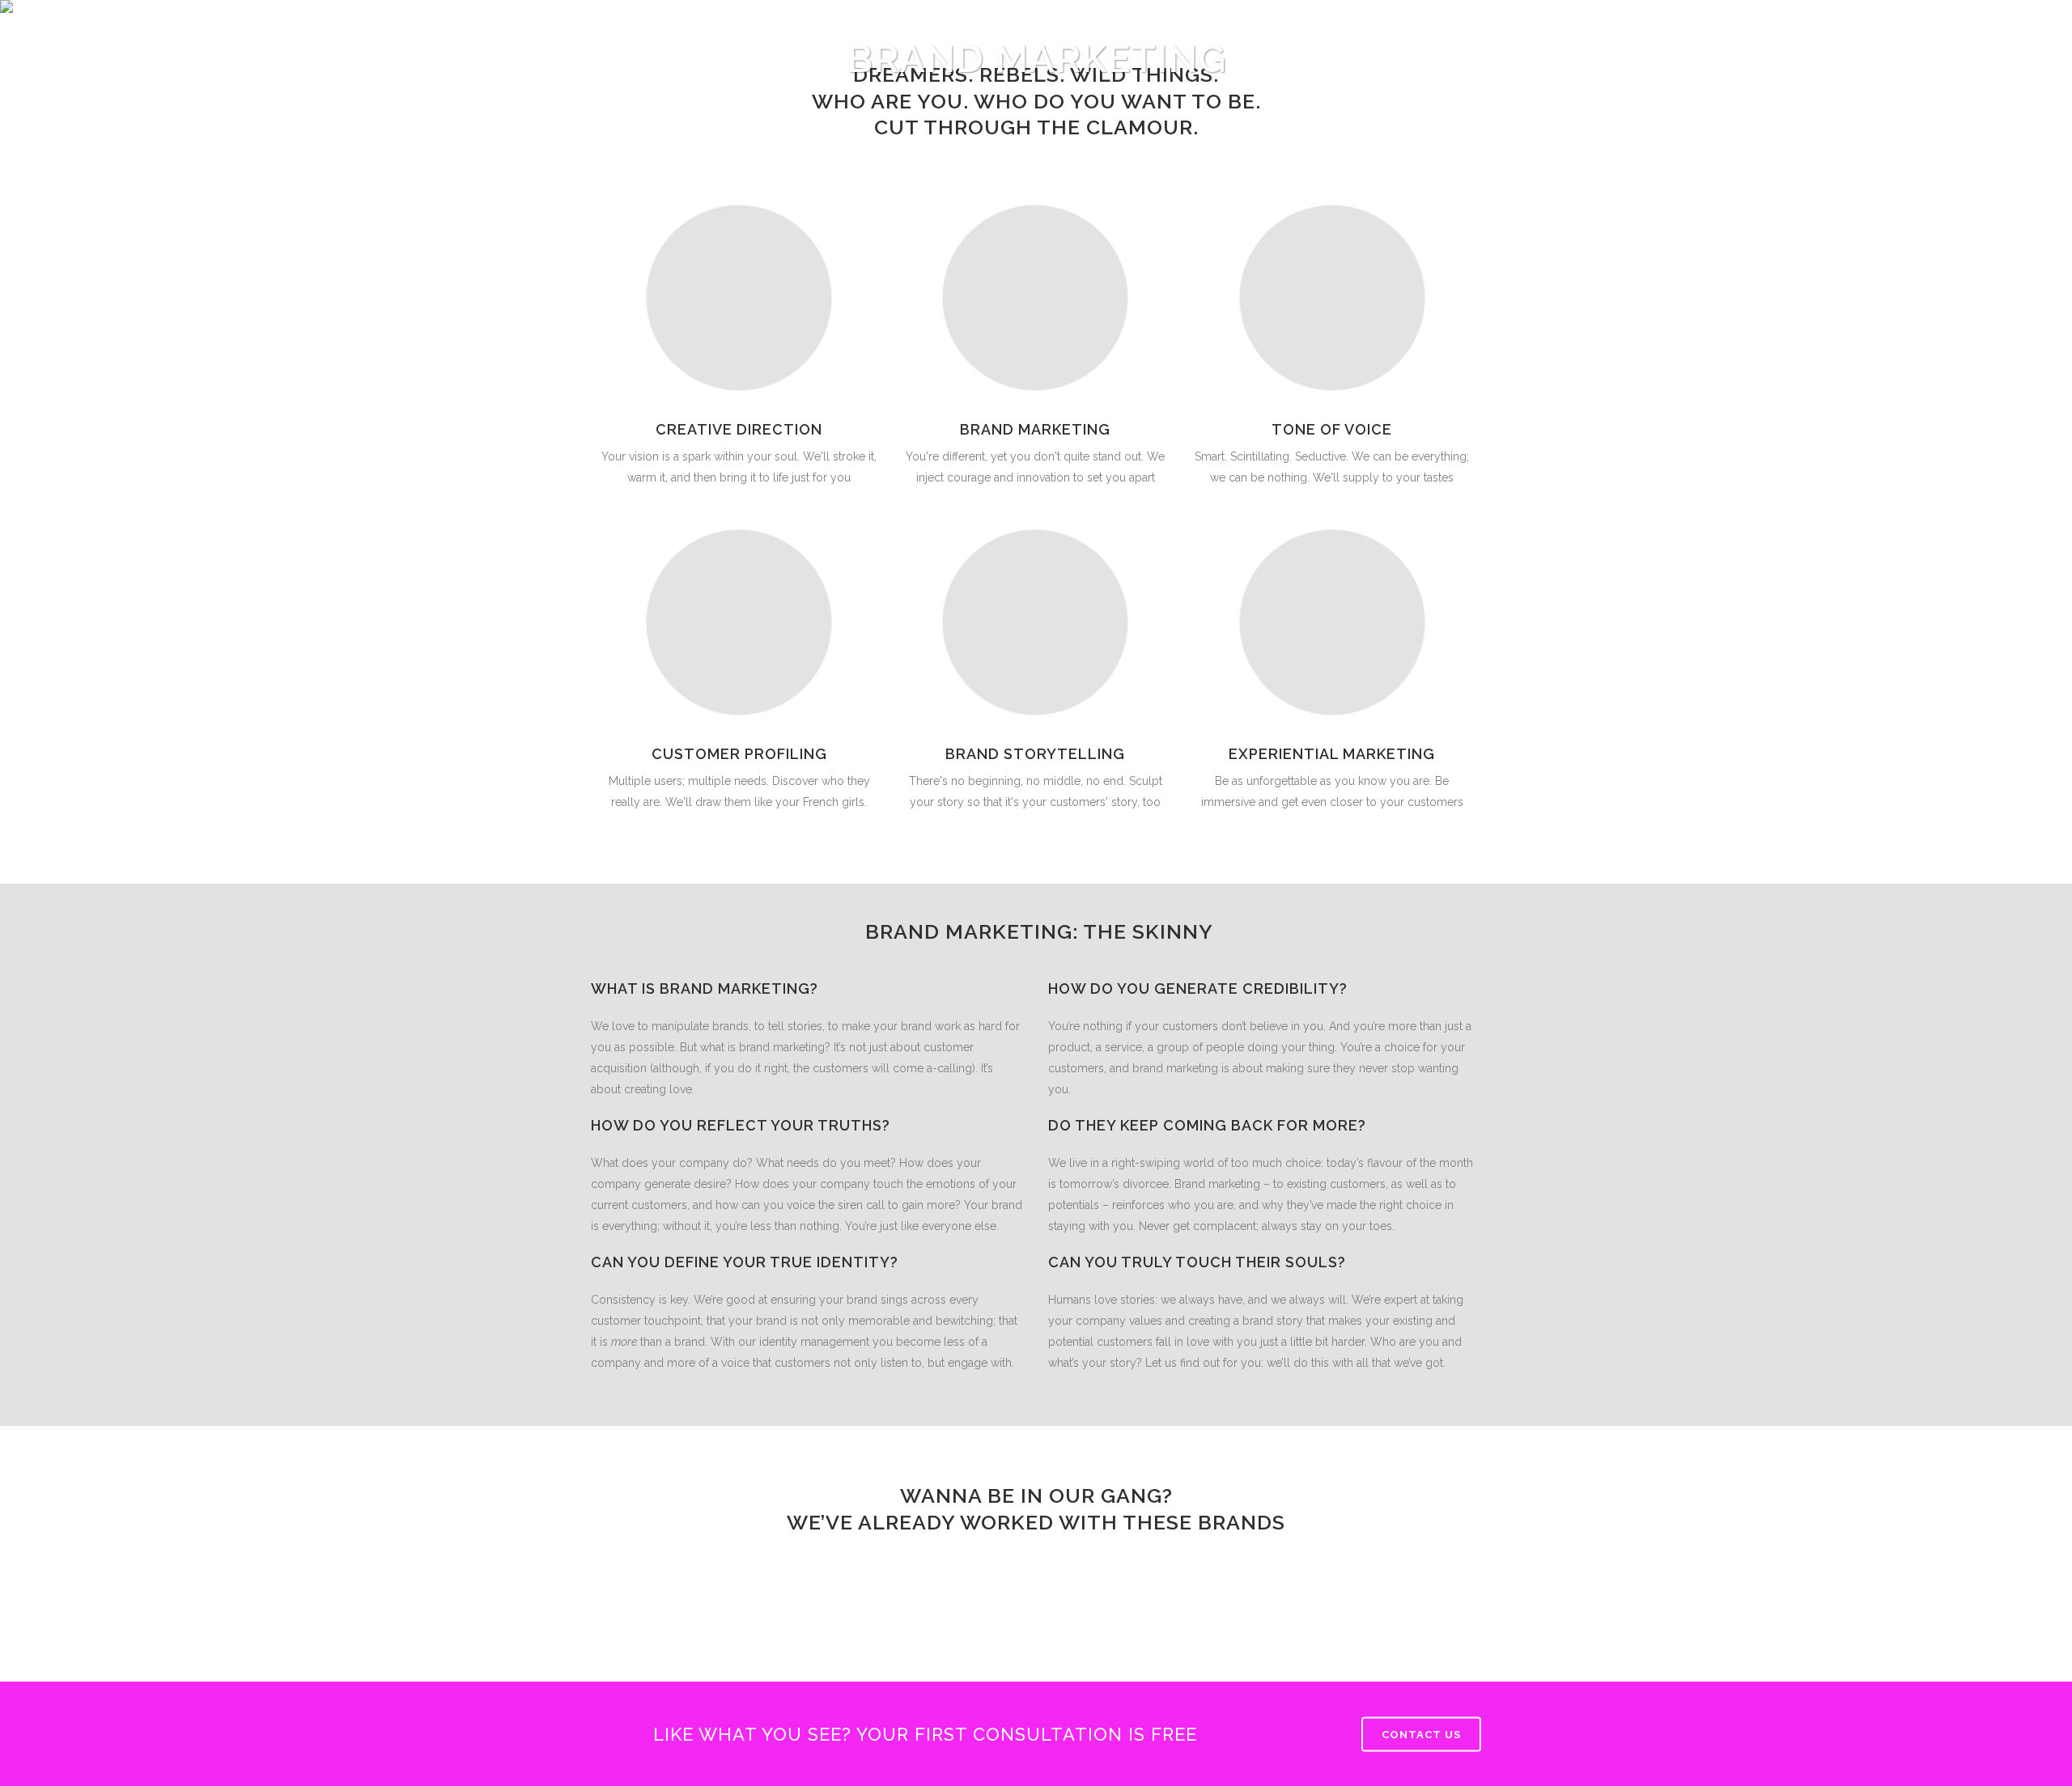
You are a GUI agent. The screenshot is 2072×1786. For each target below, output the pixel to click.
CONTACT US (1421, 1735)
